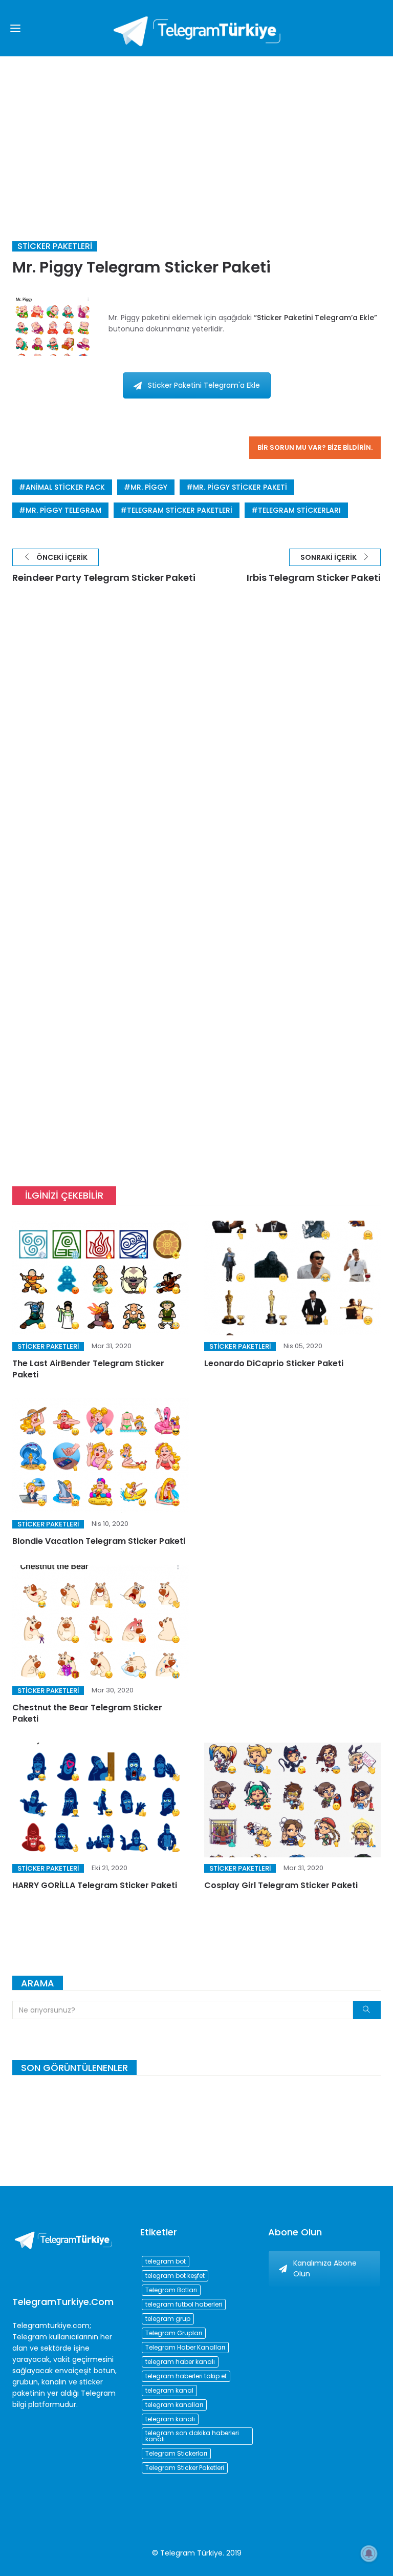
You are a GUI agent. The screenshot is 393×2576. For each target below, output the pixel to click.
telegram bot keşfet (175, 2276)
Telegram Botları (171, 2290)
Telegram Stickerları (299, 510)
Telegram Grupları (174, 2333)
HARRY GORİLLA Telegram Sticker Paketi (95, 1885)
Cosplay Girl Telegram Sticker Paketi (281, 1885)
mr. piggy (149, 487)
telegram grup (168, 2319)
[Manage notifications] (369, 2553)
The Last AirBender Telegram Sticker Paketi (88, 1369)
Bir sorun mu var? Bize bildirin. (315, 447)
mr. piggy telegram (63, 510)
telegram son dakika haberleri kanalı (192, 2436)
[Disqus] (196, 748)
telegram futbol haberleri (184, 2304)
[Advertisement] (196, 133)
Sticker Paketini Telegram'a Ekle (204, 385)
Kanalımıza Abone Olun (325, 2268)
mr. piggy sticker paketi (240, 487)
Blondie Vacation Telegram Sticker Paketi (99, 1541)
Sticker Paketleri (55, 246)
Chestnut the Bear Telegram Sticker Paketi (87, 1713)
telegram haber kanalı (180, 2362)
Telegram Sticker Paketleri (180, 510)
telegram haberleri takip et (186, 2376)
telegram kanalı (170, 2419)
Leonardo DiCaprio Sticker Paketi (274, 1363)
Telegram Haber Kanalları (185, 2347)
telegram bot (166, 2261)
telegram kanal (169, 2390)
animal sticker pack (65, 487)
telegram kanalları (174, 2405)
